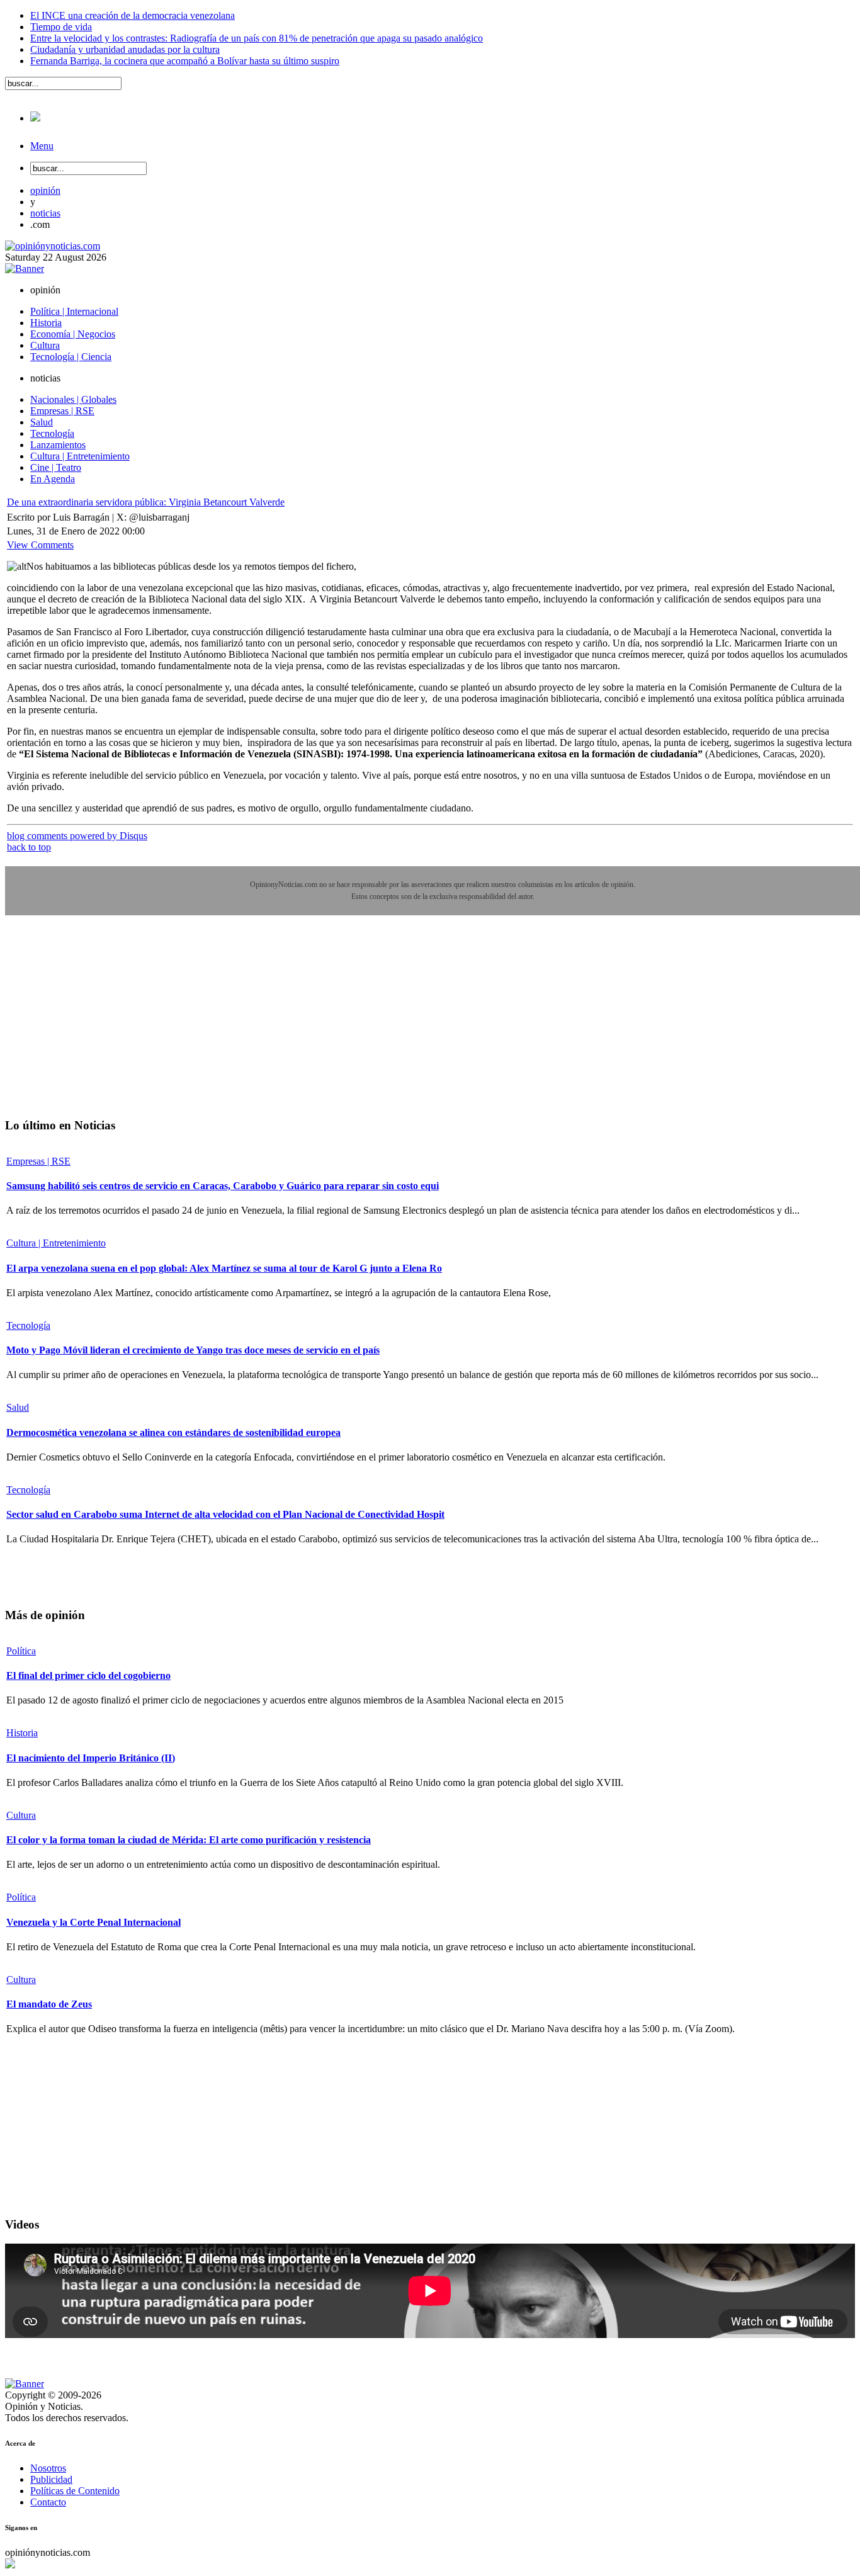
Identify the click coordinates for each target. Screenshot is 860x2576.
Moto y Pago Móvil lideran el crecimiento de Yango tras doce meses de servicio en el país (193, 1350)
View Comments (40, 545)
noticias (45, 213)
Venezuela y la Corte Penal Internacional (93, 1922)
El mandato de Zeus (49, 2004)
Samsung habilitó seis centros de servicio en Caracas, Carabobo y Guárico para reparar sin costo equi (223, 1186)
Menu (42, 146)
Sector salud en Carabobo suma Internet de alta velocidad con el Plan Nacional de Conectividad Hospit (225, 1514)
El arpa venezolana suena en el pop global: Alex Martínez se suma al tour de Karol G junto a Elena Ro (224, 1268)
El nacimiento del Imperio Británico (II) (91, 1758)
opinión (45, 190)
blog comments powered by (77, 836)
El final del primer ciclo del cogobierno (88, 1675)
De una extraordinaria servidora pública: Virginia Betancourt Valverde (146, 502)
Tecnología (28, 1325)
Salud (18, 1407)
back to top (29, 847)
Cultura (21, 1815)
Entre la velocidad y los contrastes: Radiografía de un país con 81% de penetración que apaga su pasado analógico (257, 38)
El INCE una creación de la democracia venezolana (133, 15)
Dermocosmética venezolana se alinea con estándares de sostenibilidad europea (173, 1432)
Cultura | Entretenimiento (56, 1243)
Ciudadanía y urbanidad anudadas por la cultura (125, 49)
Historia (22, 1733)
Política (21, 1651)
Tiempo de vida (61, 27)
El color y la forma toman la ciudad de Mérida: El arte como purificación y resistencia (189, 1840)
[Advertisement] (99, 1025)
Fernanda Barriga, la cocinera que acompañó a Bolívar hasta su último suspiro (185, 61)
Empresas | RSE (38, 1161)
